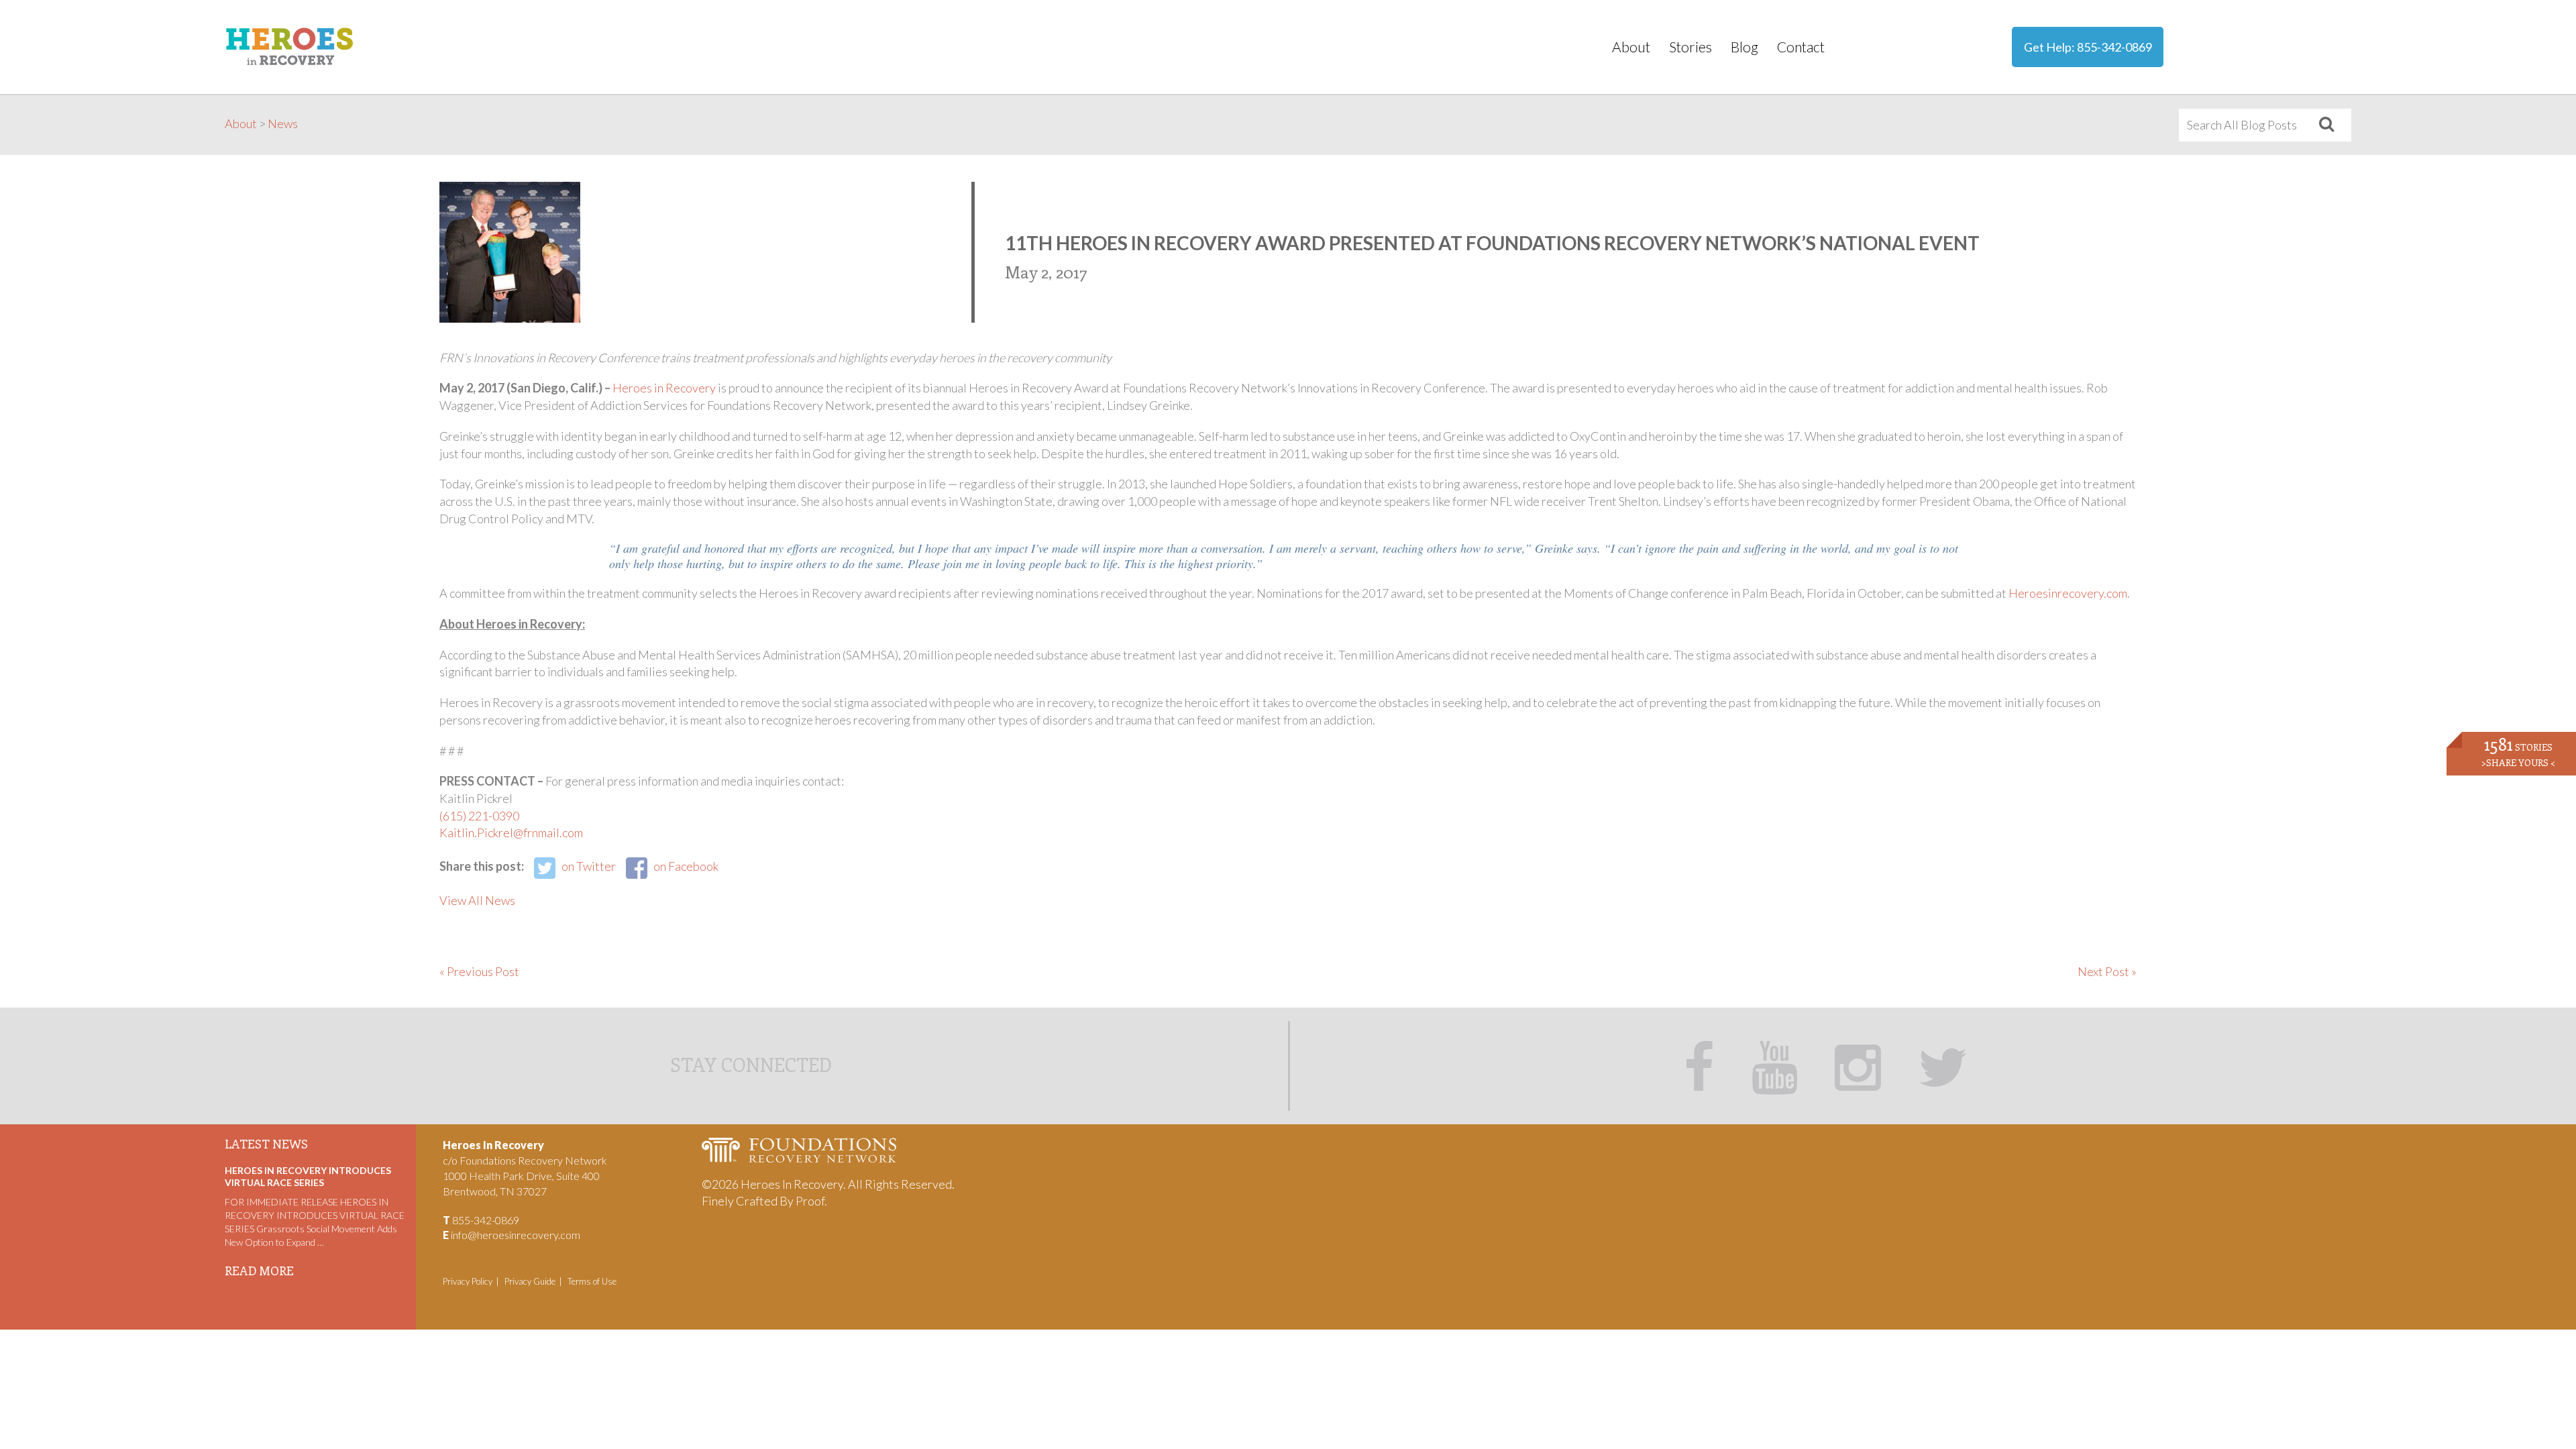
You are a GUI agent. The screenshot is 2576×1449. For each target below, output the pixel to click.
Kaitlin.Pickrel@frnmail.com (511, 833)
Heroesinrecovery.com (2068, 593)
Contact (1801, 47)
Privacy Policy (468, 1281)
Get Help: (2088, 47)
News (283, 123)
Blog (1745, 47)
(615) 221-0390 (479, 816)
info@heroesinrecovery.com (516, 1235)
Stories (1690, 47)
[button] (2326, 125)
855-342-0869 (2114, 47)
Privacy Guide (530, 1281)
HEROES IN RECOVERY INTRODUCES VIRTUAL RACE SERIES (308, 1176)
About (1631, 47)
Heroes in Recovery (664, 388)
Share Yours (2518, 762)
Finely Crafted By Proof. (764, 1201)
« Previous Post (479, 971)
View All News (477, 900)
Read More (259, 1271)
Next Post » (2107, 971)
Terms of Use (592, 1281)
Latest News (266, 1144)
